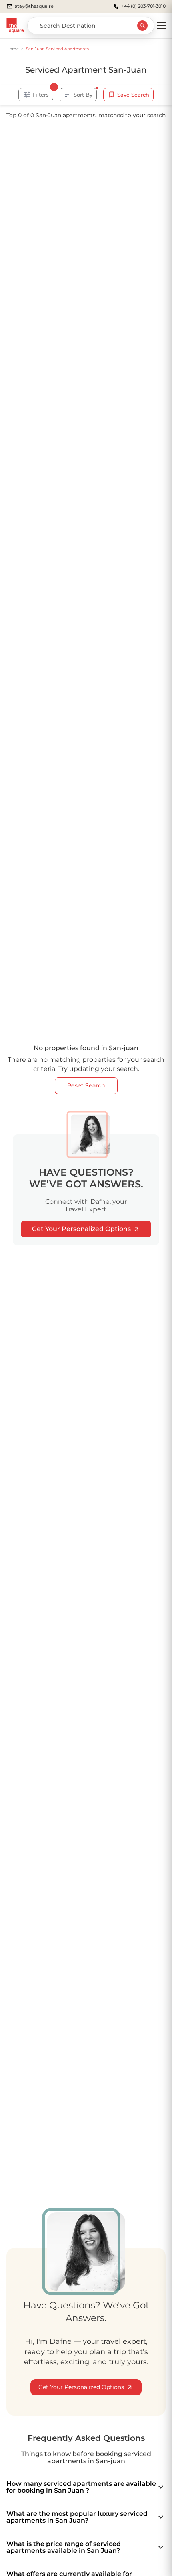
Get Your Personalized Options (81, 1229)
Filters (41, 95)
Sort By (83, 95)
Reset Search (86, 1085)
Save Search (133, 95)
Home (13, 49)
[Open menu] (162, 26)
